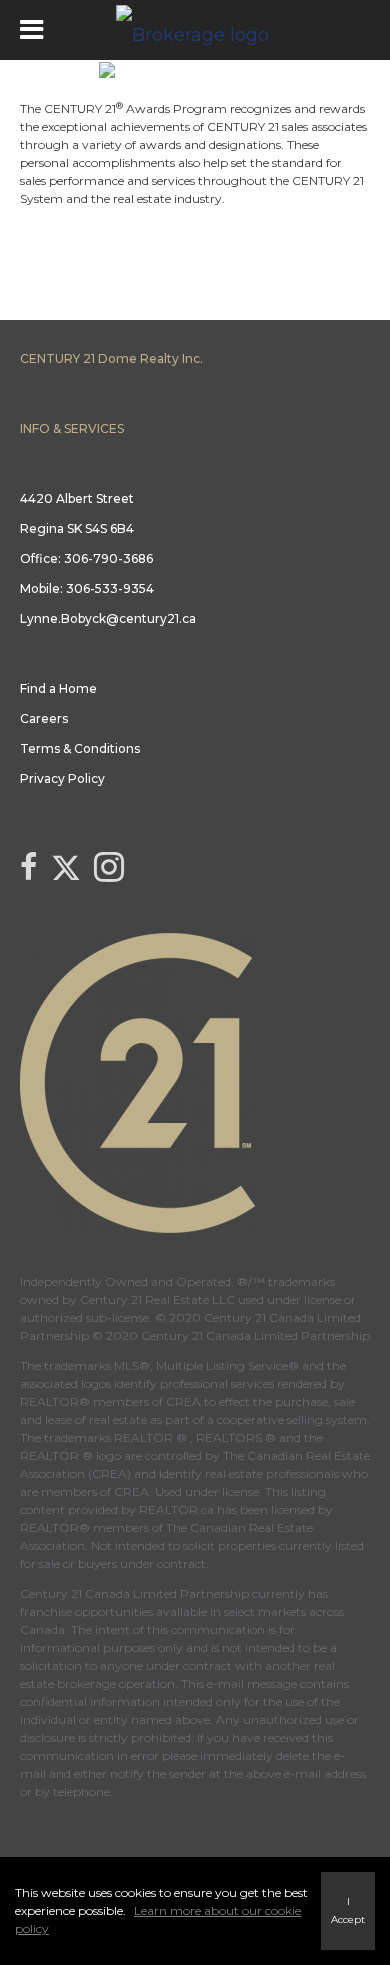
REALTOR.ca (176, 1509)
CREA (183, 1401)
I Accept (348, 1910)
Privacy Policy (62, 778)
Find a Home (58, 688)
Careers (44, 718)
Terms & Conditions (80, 748)
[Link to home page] (195, 30)
